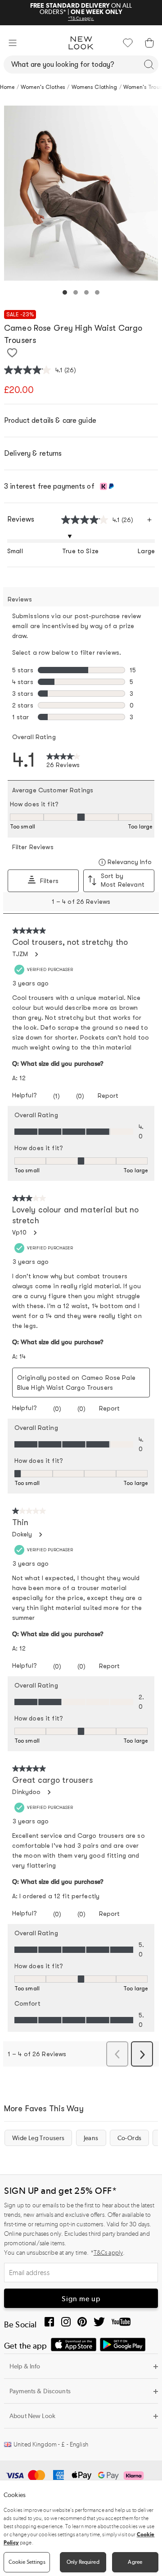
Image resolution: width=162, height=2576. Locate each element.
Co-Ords (130, 2138)
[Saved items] (128, 43)
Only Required (83, 2562)
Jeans (91, 2138)
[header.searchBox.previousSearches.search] (149, 65)
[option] (81, 193)
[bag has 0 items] (149, 43)
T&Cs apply (108, 2253)
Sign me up (81, 2299)
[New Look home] (81, 43)
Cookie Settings (27, 2562)
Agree (135, 2562)
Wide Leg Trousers (38, 2138)
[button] (13, 43)
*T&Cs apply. (81, 18)
